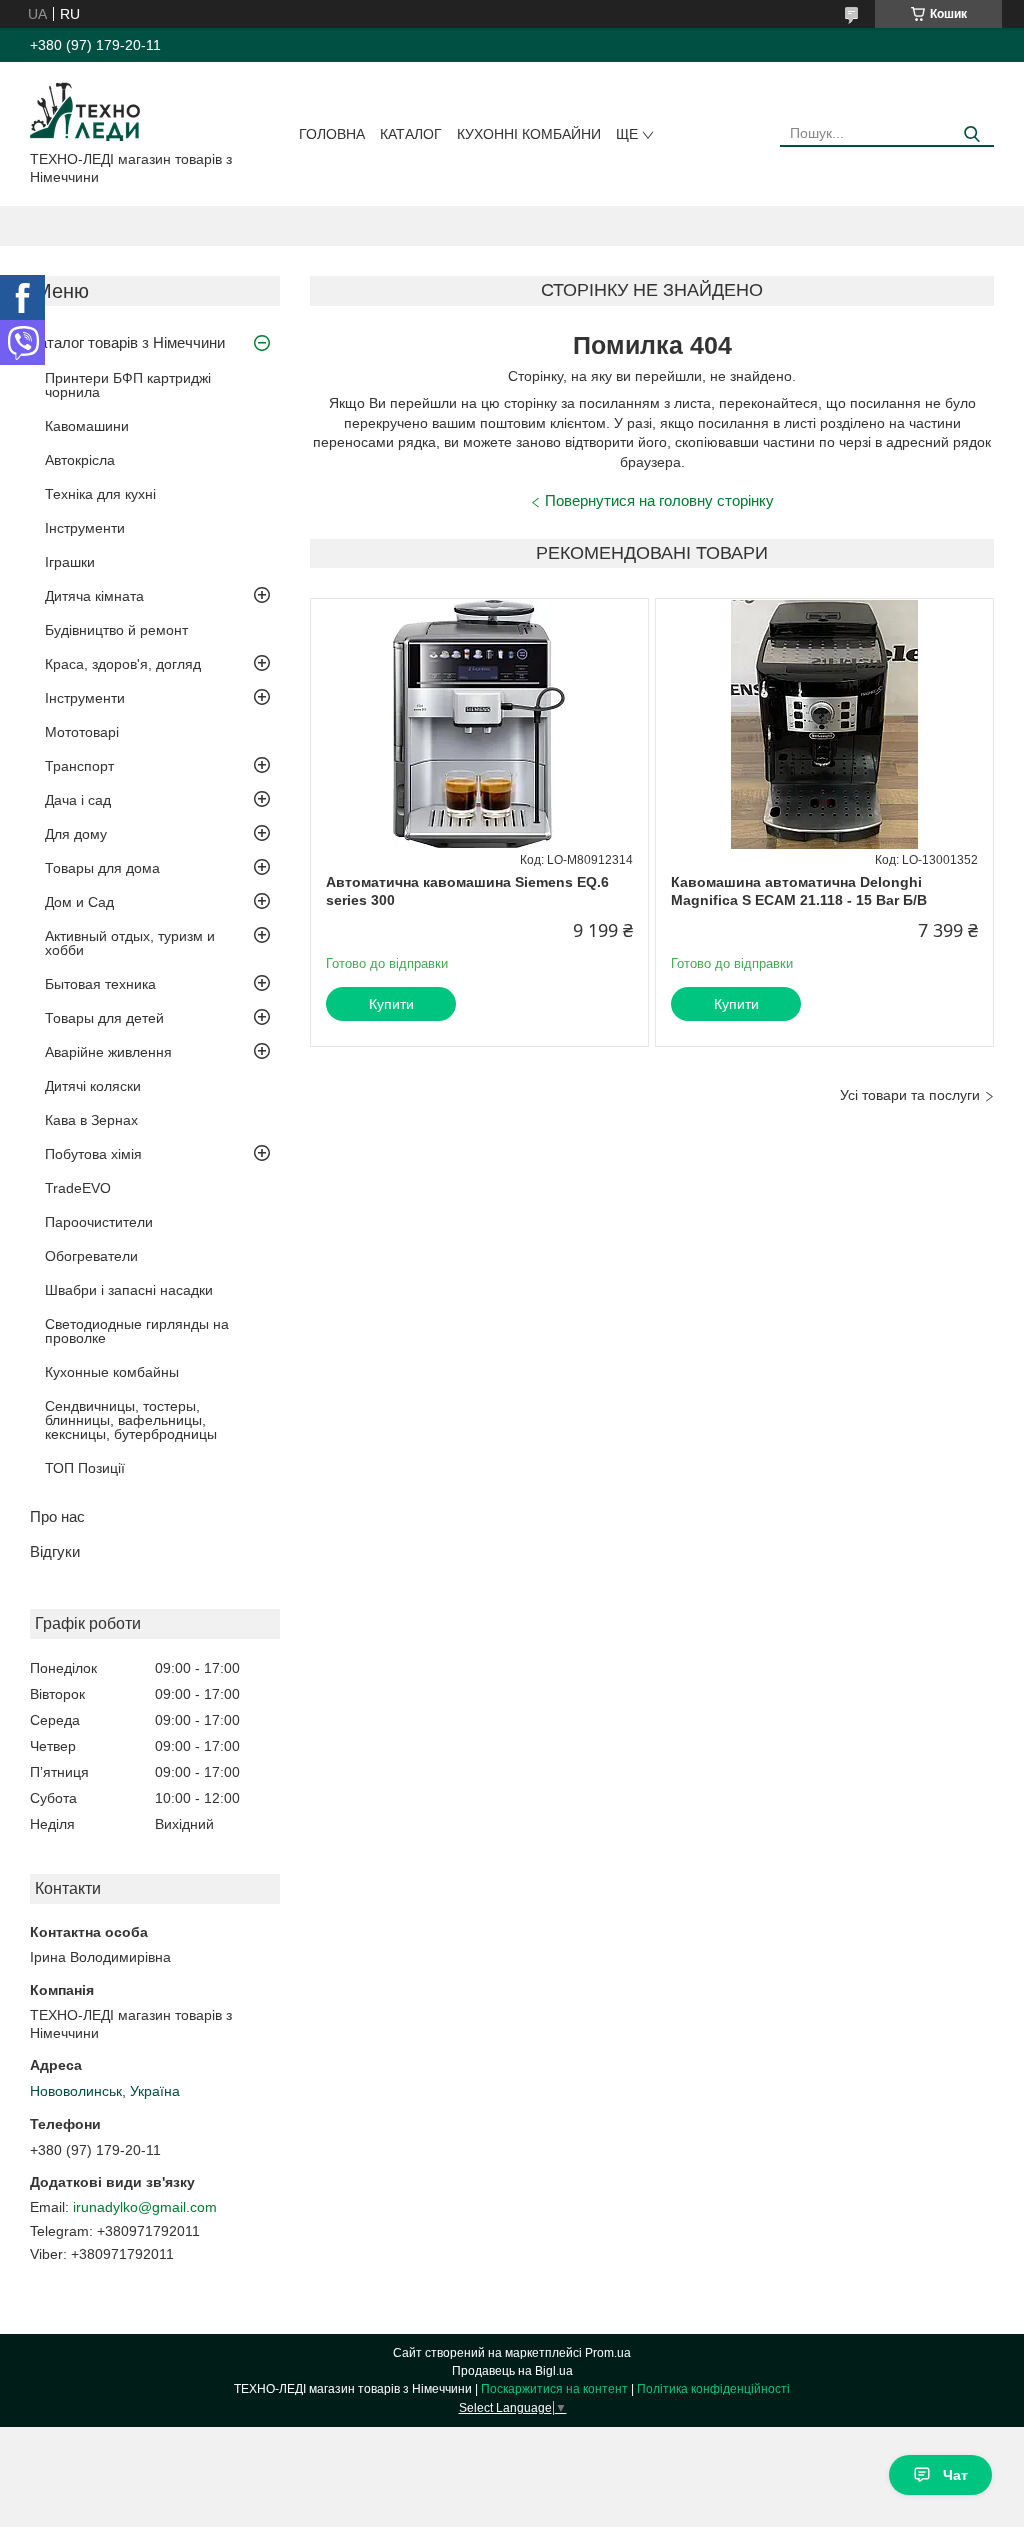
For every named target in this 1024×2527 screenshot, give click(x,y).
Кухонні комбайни (529, 134)
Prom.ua (608, 2353)
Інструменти (85, 528)
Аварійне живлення (108, 1052)
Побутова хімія (93, 1154)
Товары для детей (104, 1018)
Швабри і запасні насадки (129, 1290)
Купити (391, 1004)
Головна (332, 134)
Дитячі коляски (93, 1086)
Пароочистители (99, 1222)
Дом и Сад (79, 902)
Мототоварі (82, 732)
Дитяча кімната (94, 596)
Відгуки (55, 1551)
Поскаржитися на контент (554, 2389)
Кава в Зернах (91, 1120)
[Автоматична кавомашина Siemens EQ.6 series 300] (479, 724)
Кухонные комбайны (112, 1372)
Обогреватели (91, 1256)
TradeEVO (78, 1188)
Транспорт (79, 766)
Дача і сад (78, 800)
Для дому (76, 834)
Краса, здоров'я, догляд (123, 664)
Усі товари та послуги (910, 1095)
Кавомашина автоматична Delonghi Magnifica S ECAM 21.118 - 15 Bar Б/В (799, 891)
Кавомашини (87, 426)
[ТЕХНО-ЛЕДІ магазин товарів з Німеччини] (85, 110)
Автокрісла (80, 460)
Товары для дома (102, 868)
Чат (955, 2475)
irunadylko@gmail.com (145, 2207)
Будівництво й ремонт (116, 630)
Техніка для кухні (100, 494)
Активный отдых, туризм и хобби (130, 943)
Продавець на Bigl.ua (512, 2371)
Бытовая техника (100, 984)
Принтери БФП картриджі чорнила (128, 385)
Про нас (57, 1516)
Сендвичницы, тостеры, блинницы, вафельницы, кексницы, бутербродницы (131, 1420)
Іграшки (70, 562)
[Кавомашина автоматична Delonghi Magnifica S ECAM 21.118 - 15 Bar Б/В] (824, 724)
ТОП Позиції (85, 1468)
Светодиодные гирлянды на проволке (137, 1331)
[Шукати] (971, 134)
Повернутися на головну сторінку (659, 500)
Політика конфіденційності (713, 2389)
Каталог (411, 134)
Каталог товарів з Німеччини (127, 342)
